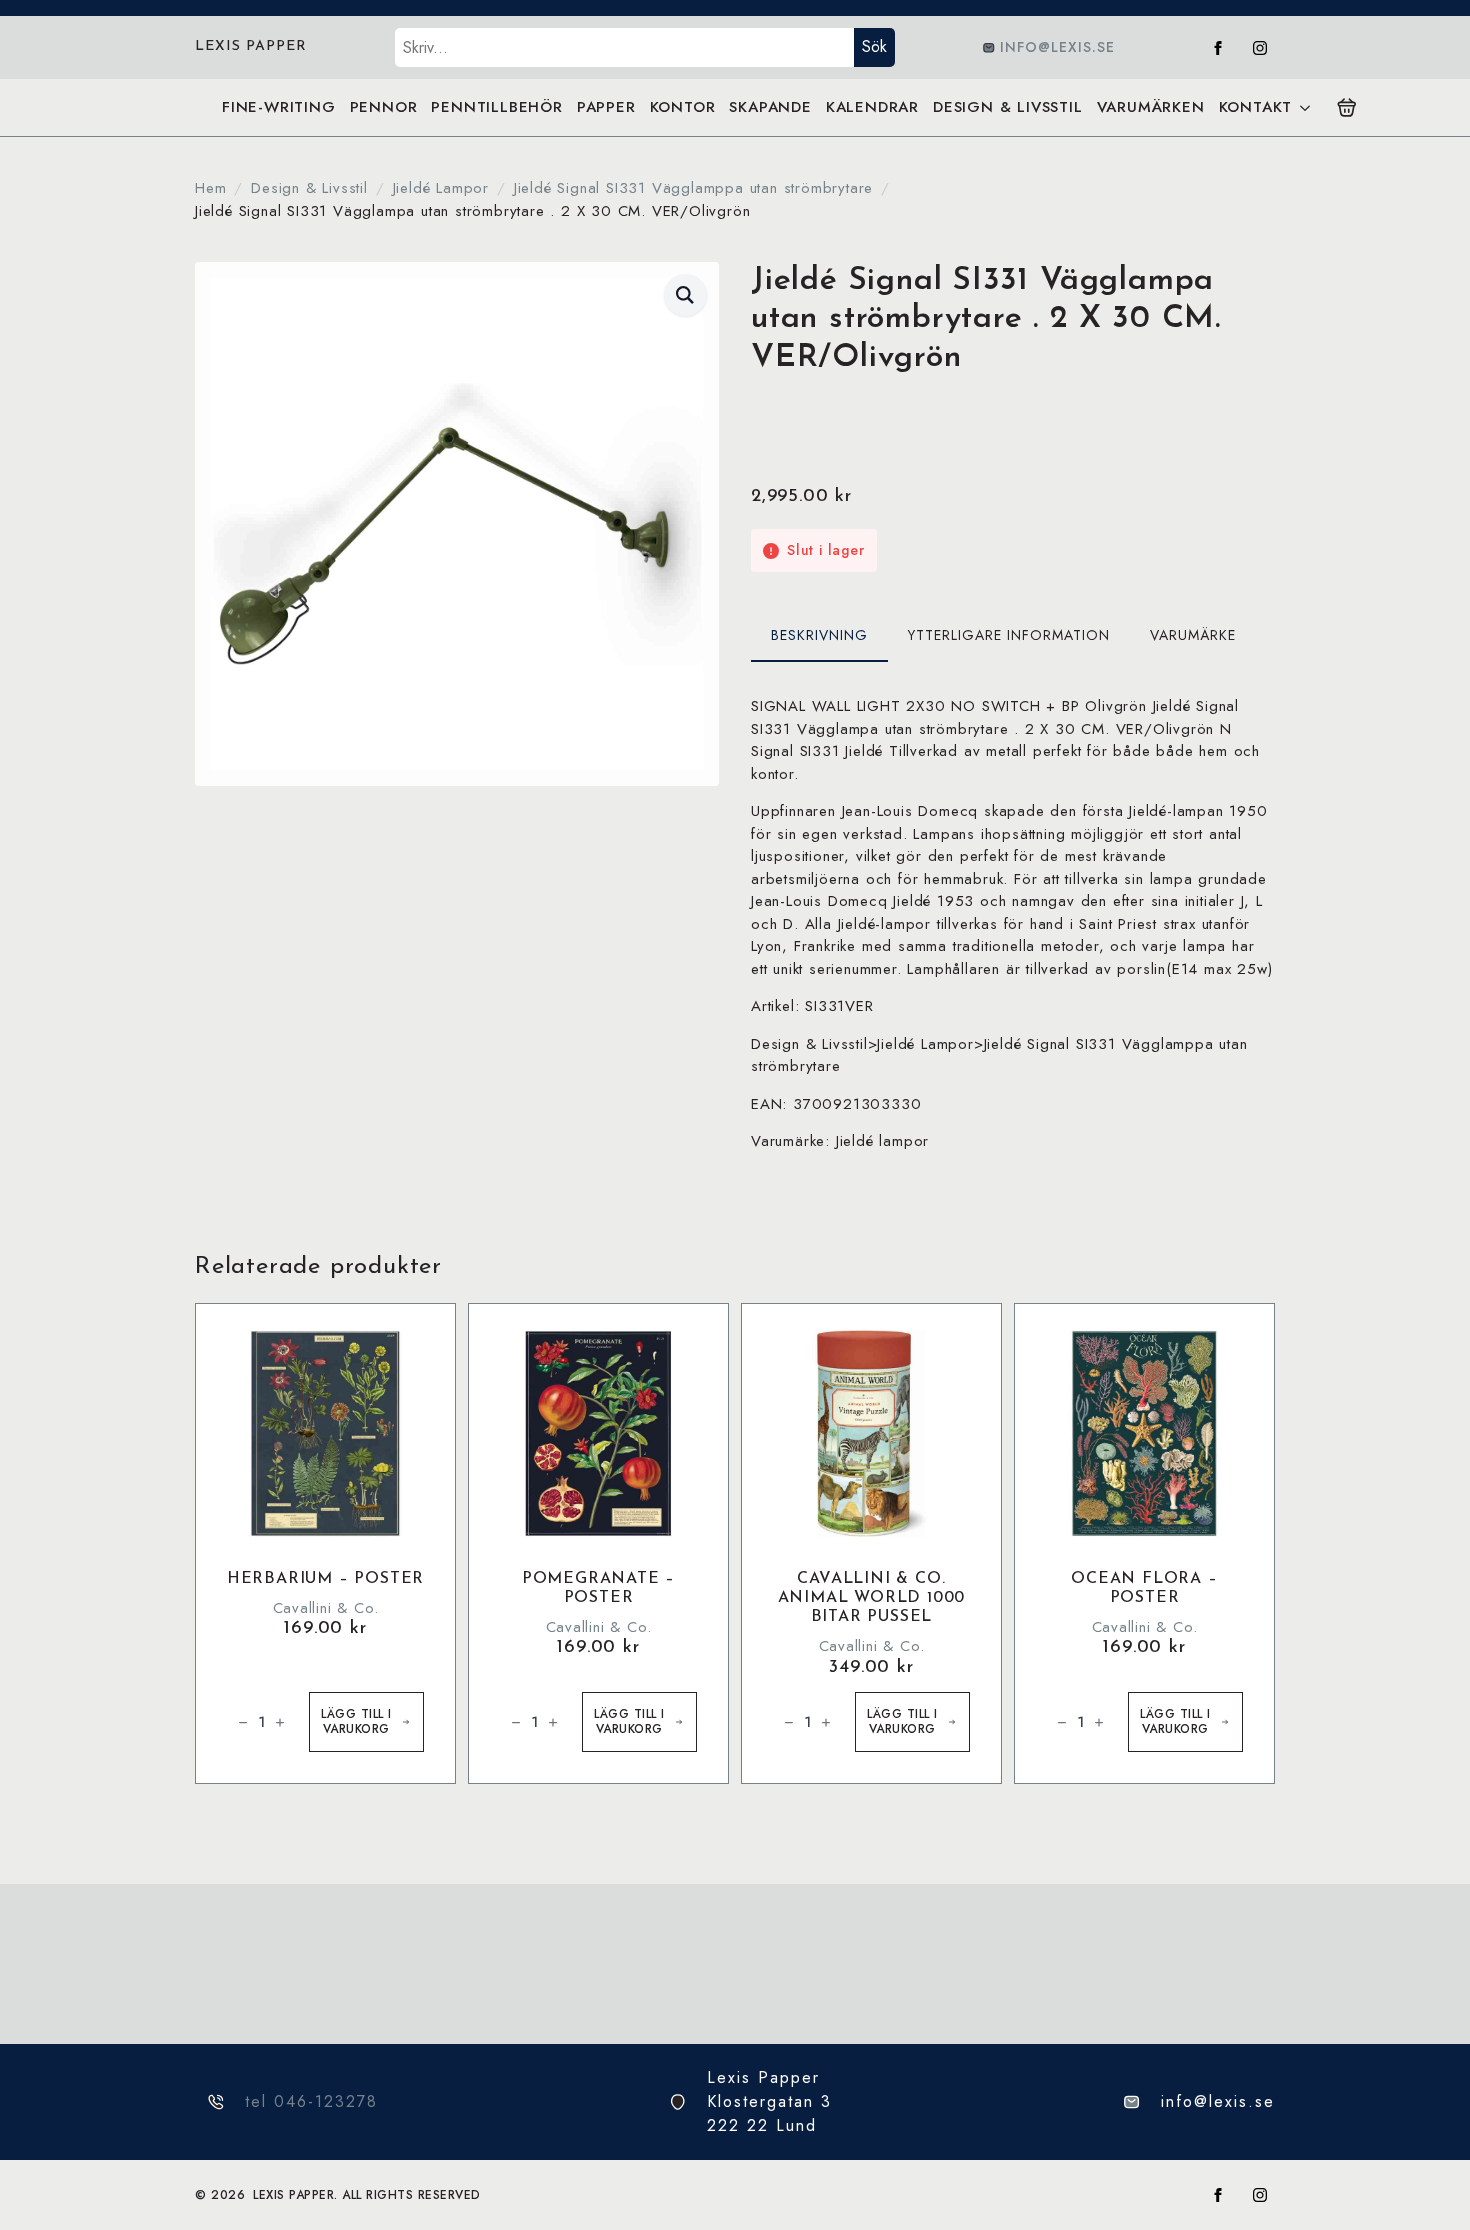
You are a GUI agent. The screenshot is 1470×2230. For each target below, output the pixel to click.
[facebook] (1218, 48)
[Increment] (280, 1722)
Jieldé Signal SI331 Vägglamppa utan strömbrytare (693, 188)
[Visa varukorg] (1347, 108)
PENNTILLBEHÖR (496, 107)
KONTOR (683, 107)
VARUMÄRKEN (1151, 107)
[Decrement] (243, 1722)
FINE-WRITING (279, 107)
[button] (685, 295)
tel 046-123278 (311, 2101)
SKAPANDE (770, 107)
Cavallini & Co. (326, 1608)
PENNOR (384, 107)
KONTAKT (1256, 107)
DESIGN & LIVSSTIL (1008, 107)
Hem (210, 188)
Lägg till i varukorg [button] (356, 1721)
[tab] (819, 635)
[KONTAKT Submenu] (1304, 107)
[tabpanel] (1013, 924)
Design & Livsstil (309, 188)
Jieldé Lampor (441, 188)
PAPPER (606, 107)
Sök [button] (874, 46)
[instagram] (1260, 48)
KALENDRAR (872, 107)
